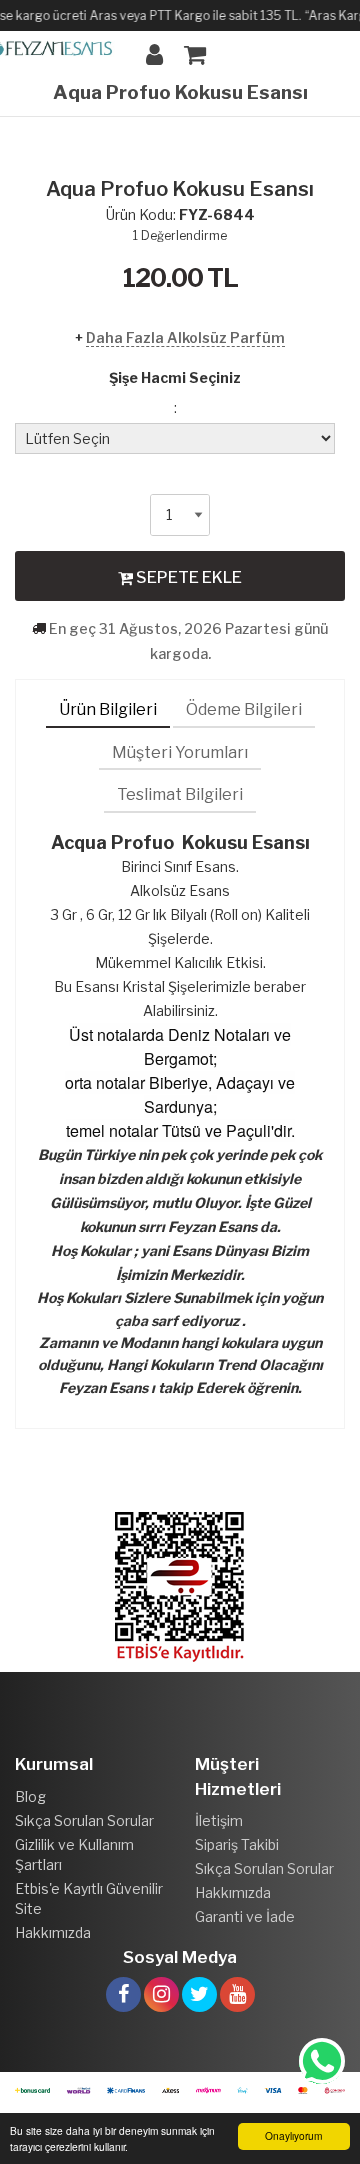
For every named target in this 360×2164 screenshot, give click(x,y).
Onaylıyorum (293, 2135)
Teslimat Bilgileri (180, 794)
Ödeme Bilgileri (244, 709)
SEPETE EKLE (187, 577)
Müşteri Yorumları (180, 752)
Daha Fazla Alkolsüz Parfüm (185, 337)
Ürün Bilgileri (108, 709)
